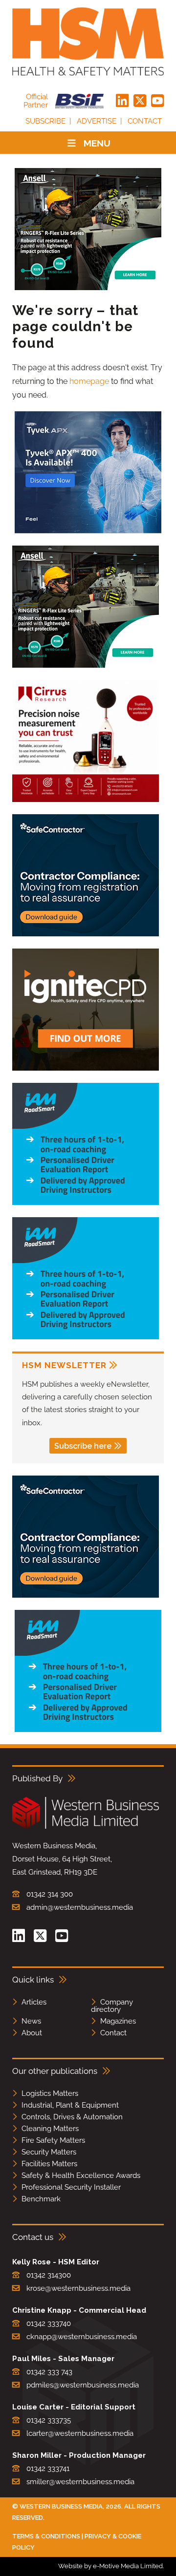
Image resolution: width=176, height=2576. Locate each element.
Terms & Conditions (46, 2536)
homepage (89, 381)
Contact (145, 121)
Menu (97, 143)
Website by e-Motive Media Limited (110, 2566)
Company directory (112, 2006)
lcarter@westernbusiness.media (80, 2433)
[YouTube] (157, 101)
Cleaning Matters (50, 2129)
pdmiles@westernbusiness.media (83, 2385)
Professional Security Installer (71, 2187)
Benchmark (41, 2199)
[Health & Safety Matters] (88, 42)
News (31, 2021)
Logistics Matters (50, 2093)
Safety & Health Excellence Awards (81, 2175)
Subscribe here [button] (83, 1446)
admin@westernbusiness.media (80, 1907)
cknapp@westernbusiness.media (82, 2337)
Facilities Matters (49, 2164)
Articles (34, 2002)
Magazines (118, 2021)
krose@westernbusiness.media (78, 2288)
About (32, 2033)
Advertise (97, 121)
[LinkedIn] (122, 101)
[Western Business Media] (86, 1827)
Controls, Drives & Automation (72, 2117)
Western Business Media (61, 2506)
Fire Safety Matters (53, 2140)
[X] (140, 101)
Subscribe (45, 121)
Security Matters (49, 2152)
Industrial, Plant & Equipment (70, 2105)
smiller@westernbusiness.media (80, 2482)
